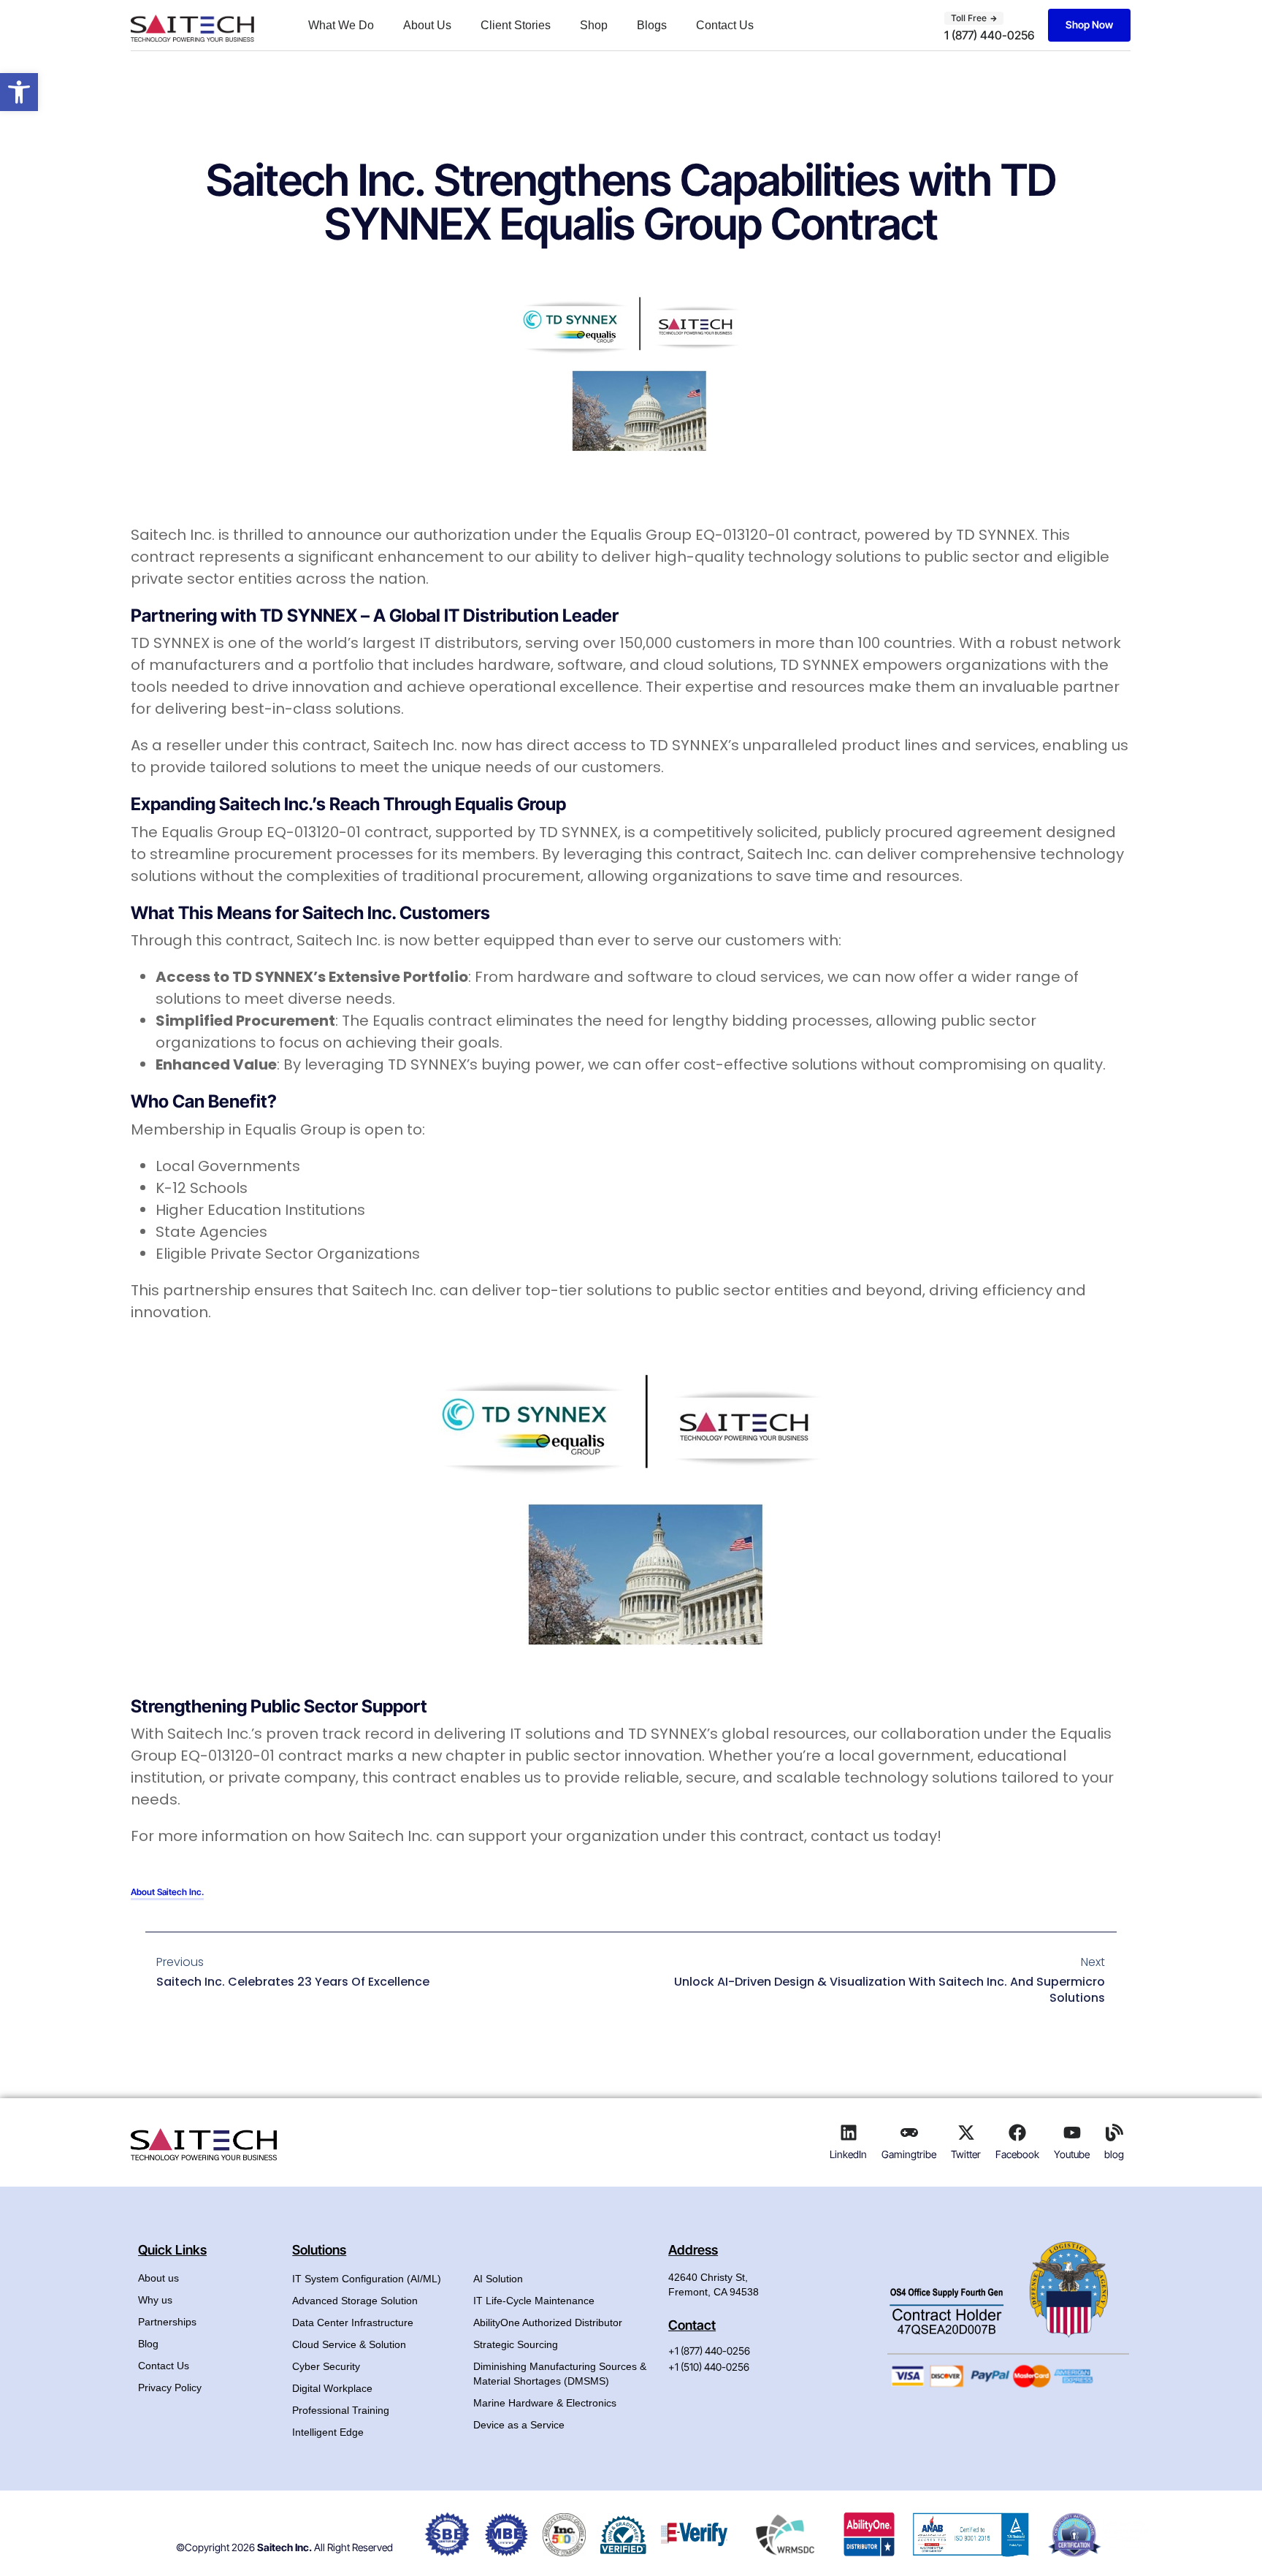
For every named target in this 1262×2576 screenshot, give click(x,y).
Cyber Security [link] (326, 2366)
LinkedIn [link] (848, 2154)
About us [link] (158, 2278)
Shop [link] (594, 25)
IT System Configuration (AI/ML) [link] (367, 2279)
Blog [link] (148, 2344)
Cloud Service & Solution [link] (349, 2344)
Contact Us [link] (725, 25)
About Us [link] (427, 25)
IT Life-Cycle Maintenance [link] (534, 2301)
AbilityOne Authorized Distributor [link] (548, 2322)
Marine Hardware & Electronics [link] (545, 2403)
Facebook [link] (1017, 2154)
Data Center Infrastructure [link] (353, 2322)
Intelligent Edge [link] (328, 2432)
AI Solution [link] (498, 2279)
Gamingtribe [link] (909, 2154)
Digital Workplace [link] (332, 2388)
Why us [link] (155, 2300)
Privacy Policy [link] (170, 2388)
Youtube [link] (1072, 2154)
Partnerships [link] (167, 2322)
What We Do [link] (341, 25)
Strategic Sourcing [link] (516, 2344)
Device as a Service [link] (519, 2425)
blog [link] (1114, 2154)
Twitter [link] (966, 2154)
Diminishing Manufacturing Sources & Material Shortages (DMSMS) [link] (560, 2374)
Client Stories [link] (516, 25)
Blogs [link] (652, 25)
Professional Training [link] (341, 2410)
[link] (19, 92)
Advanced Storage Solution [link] (355, 2301)
